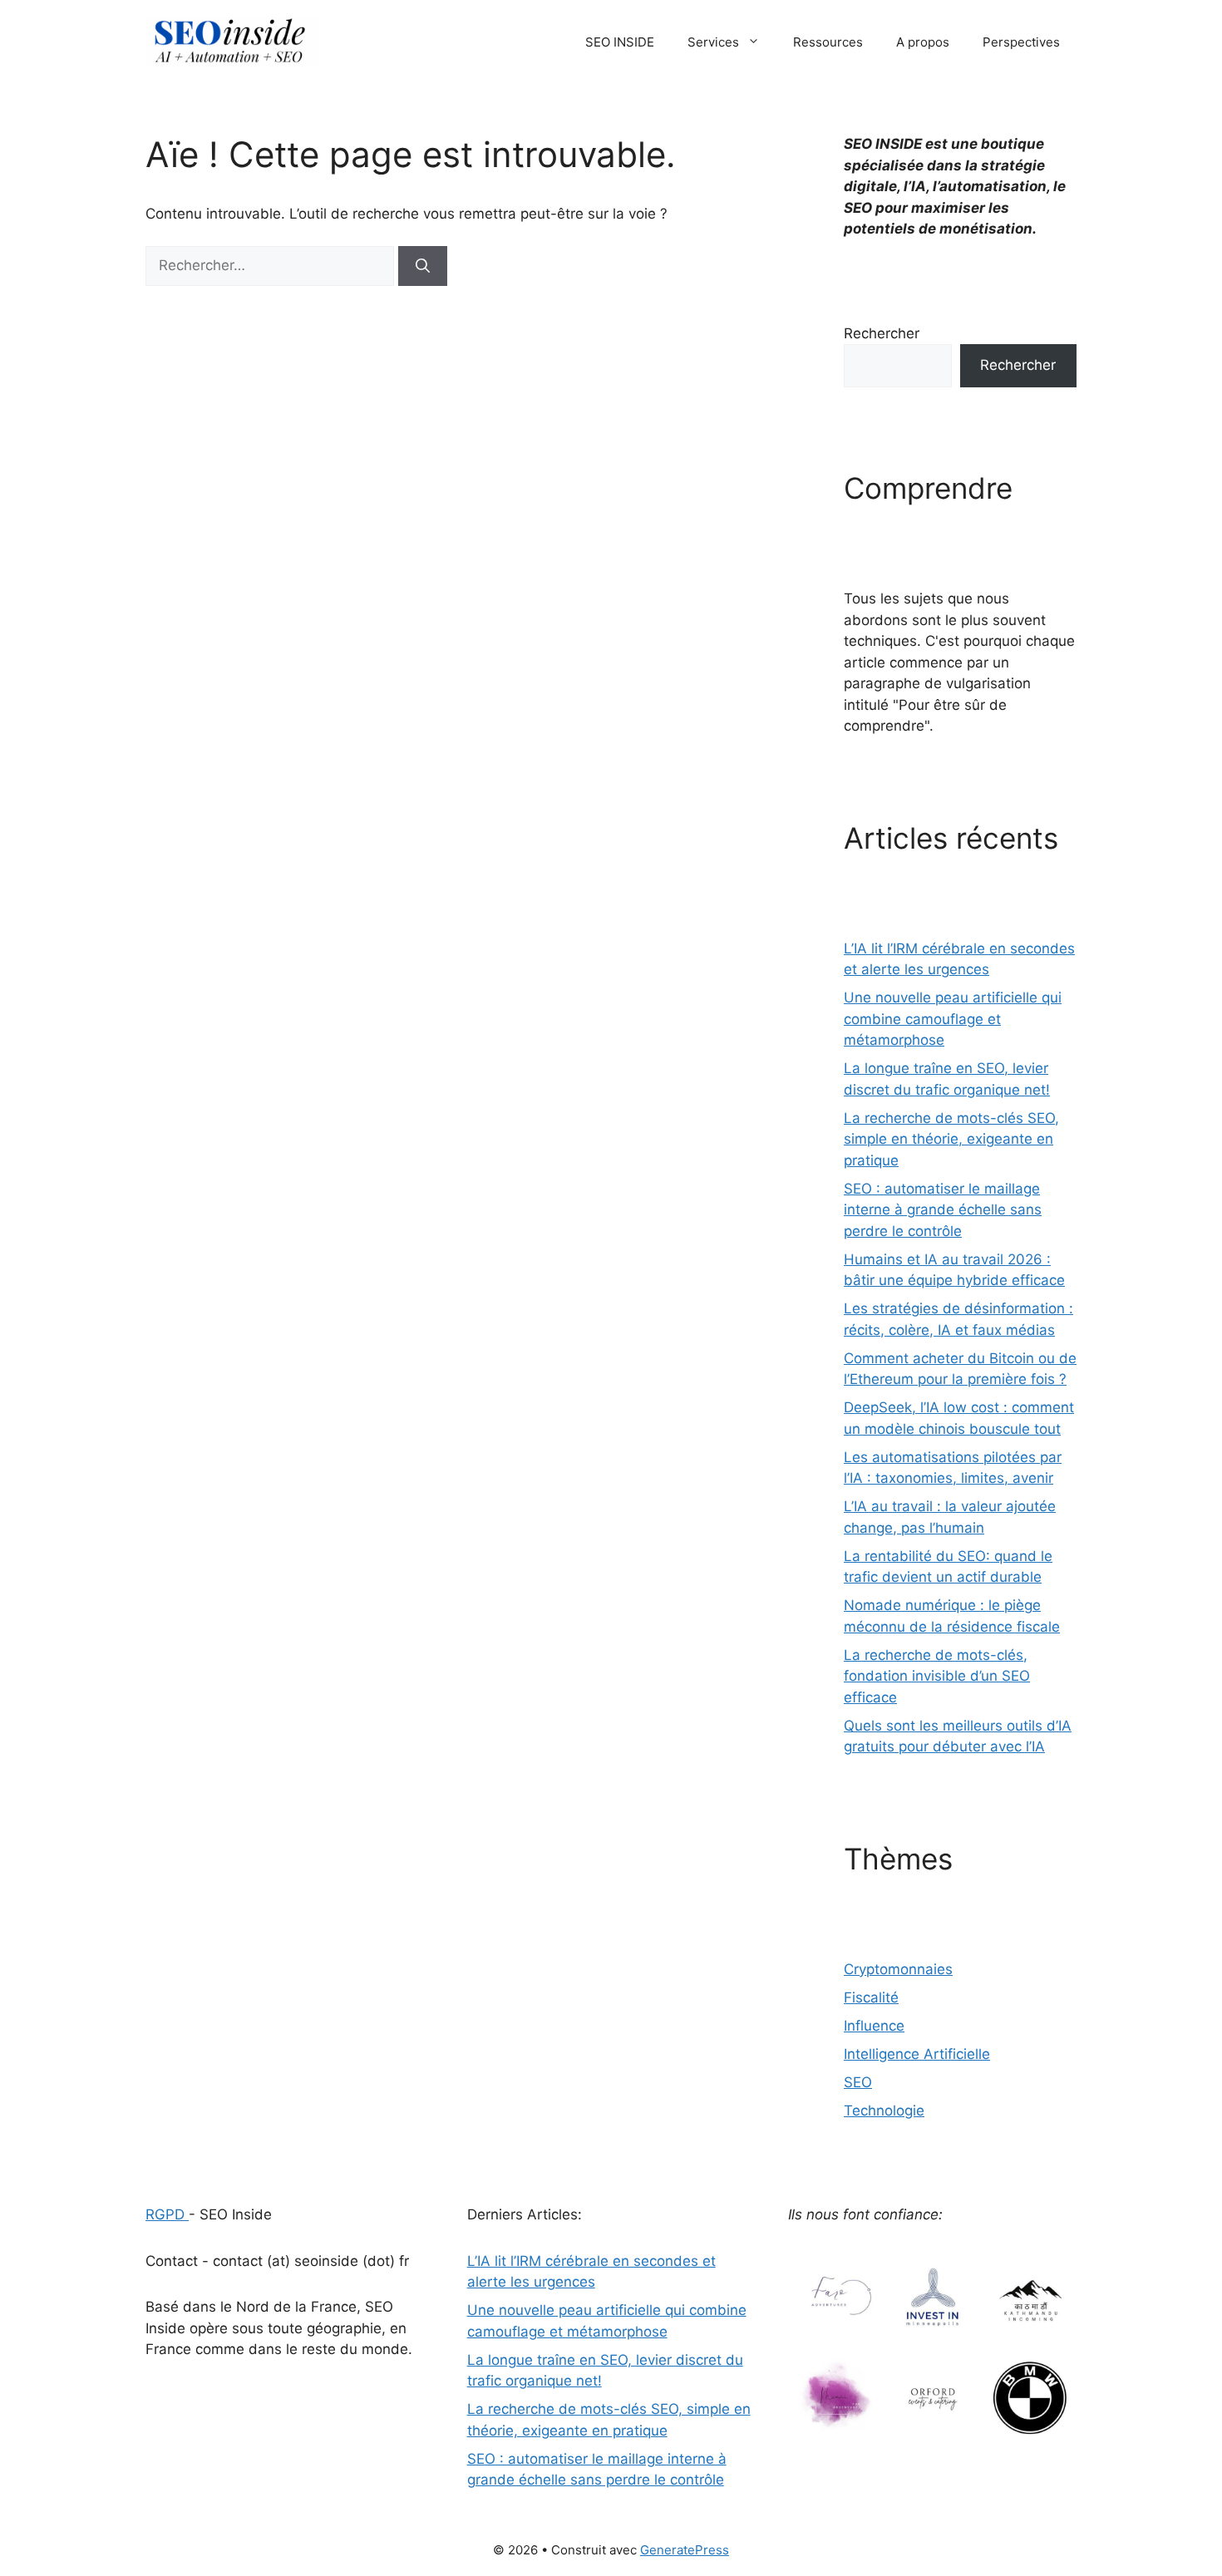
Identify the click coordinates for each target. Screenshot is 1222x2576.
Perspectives (1021, 42)
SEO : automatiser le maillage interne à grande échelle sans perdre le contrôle (943, 1210)
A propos (923, 42)
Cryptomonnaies (898, 1969)
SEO (858, 2082)
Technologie (884, 2111)
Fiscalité (871, 1997)
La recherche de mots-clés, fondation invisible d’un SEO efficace (937, 1676)
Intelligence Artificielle (917, 2054)
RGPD (167, 2214)
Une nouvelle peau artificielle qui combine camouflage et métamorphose (953, 1019)
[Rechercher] (423, 266)
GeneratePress (685, 2550)
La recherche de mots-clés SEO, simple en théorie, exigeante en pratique (951, 1139)
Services (713, 42)
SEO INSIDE (620, 42)
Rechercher (882, 333)
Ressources (828, 42)
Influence (874, 2026)
